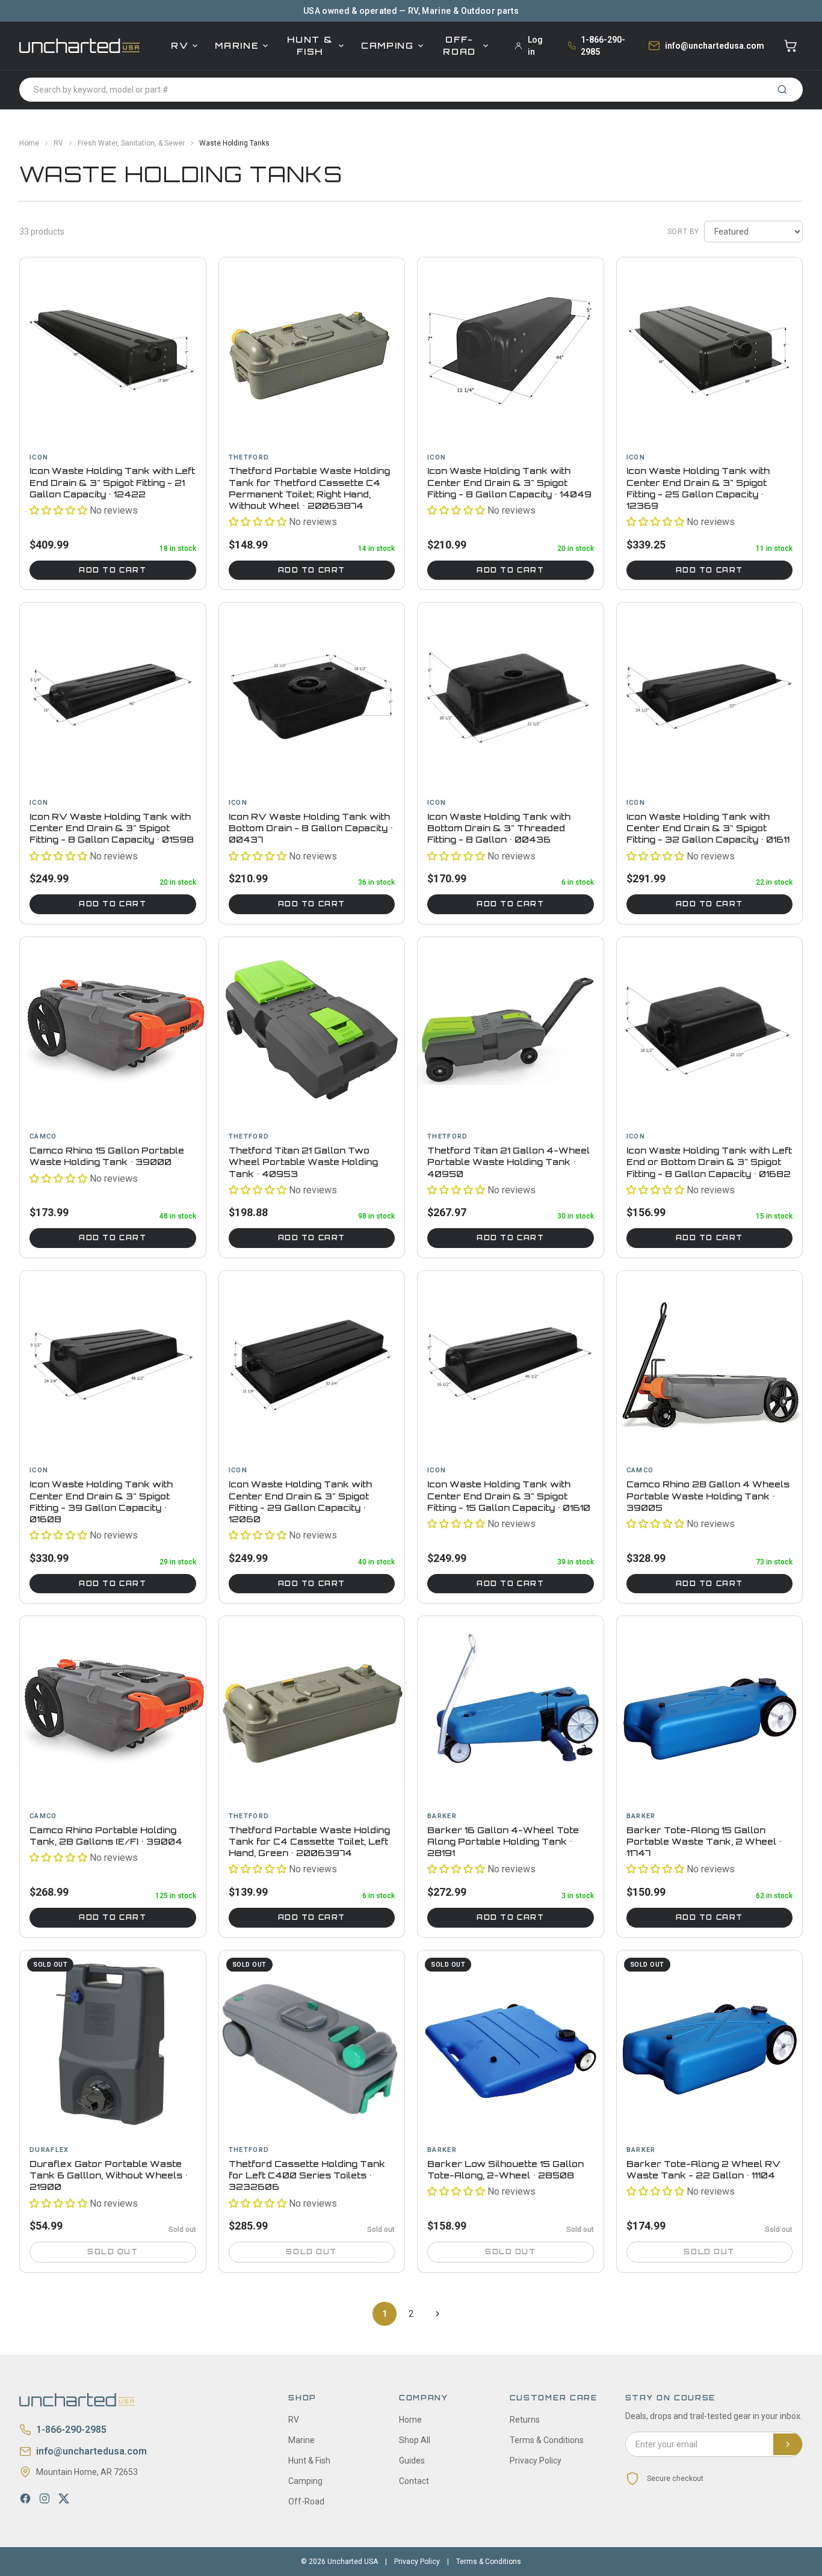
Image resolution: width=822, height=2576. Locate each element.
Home (29, 143)
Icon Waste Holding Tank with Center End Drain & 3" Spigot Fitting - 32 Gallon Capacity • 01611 (708, 828)
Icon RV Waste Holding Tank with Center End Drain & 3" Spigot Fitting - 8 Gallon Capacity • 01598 (112, 828)
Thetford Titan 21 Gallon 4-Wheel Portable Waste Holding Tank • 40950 (508, 1162)
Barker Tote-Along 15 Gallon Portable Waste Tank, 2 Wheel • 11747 (704, 1842)
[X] (64, 2498)
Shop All (415, 2440)
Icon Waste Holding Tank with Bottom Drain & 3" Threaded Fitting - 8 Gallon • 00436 (499, 828)
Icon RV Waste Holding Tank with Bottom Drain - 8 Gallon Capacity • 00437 (311, 828)
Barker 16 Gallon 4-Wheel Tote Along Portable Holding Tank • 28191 (503, 1842)
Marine (237, 45)
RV (180, 45)
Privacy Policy (536, 2461)
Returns (525, 2420)
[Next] (437, 2314)
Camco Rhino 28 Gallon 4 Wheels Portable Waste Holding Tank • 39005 (708, 1496)
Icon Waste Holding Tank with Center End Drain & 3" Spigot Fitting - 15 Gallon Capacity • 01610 (509, 1496)
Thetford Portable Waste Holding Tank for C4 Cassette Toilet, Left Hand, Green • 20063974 (309, 1842)
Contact (414, 2481)
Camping (388, 45)
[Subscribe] (788, 2444)
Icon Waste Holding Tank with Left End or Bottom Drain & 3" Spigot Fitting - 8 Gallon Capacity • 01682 (709, 1162)
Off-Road (459, 45)
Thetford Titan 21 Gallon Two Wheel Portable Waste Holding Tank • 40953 (303, 1162)
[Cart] (791, 46)
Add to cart (113, 570)
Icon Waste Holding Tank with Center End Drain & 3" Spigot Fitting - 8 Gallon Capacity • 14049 (509, 482)
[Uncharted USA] (79, 45)
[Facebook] (25, 2498)
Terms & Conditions (547, 2440)
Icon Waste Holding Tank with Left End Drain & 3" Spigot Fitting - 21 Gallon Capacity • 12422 (112, 482)
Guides (412, 2461)
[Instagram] (45, 2498)
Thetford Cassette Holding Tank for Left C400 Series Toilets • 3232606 (307, 2175)
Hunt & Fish (310, 45)
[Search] (782, 90)
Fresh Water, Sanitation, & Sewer (131, 143)
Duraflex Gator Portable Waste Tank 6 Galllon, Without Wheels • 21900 (109, 2175)
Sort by (683, 232)
